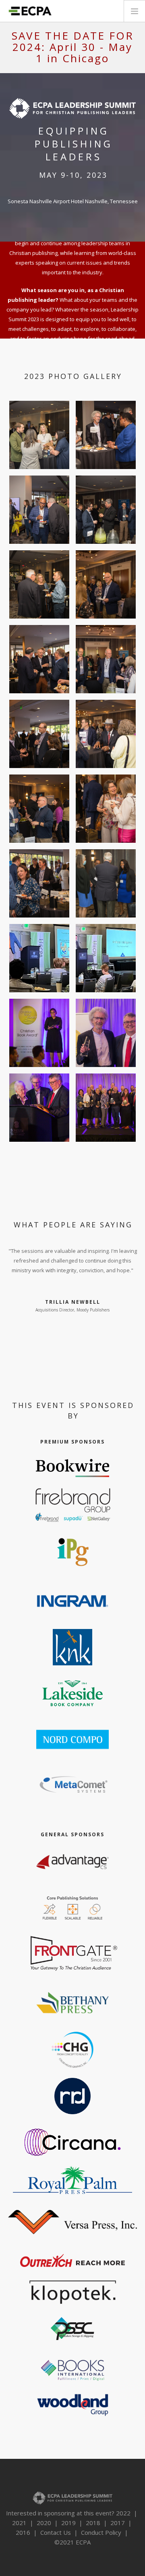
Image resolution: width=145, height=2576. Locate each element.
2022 (123, 2513)
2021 (19, 2523)
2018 (93, 2523)
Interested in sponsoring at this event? (60, 2513)
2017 (118, 2523)
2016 (23, 2532)
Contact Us (56, 2532)
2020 (44, 2523)
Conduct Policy (101, 2532)
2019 (68, 2523)
